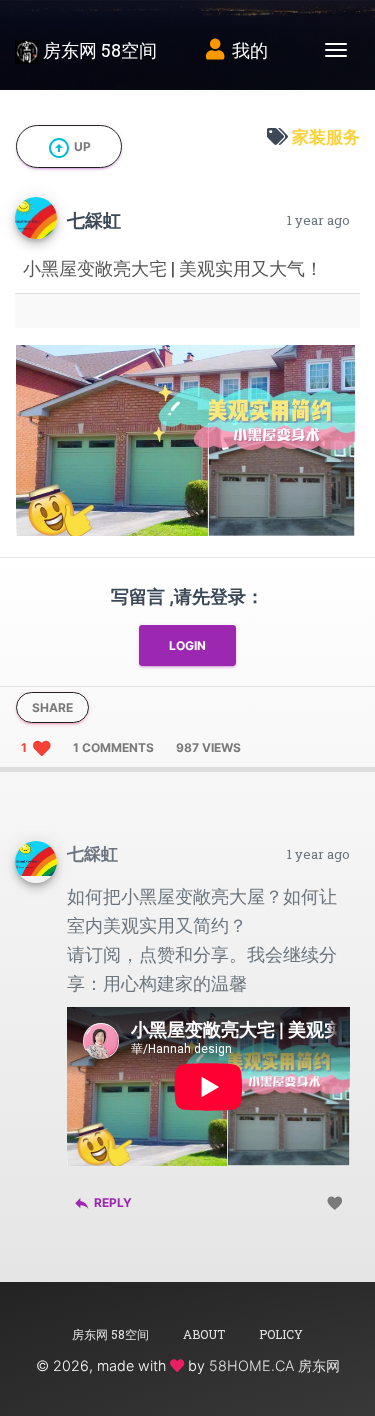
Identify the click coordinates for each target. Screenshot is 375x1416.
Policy (281, 1334)
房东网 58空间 (98, 50)
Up (69, 148)
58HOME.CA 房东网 (274, 1365)
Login (187, 645)
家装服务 (326, 137)
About (204, 1334)
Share (52, 707)
